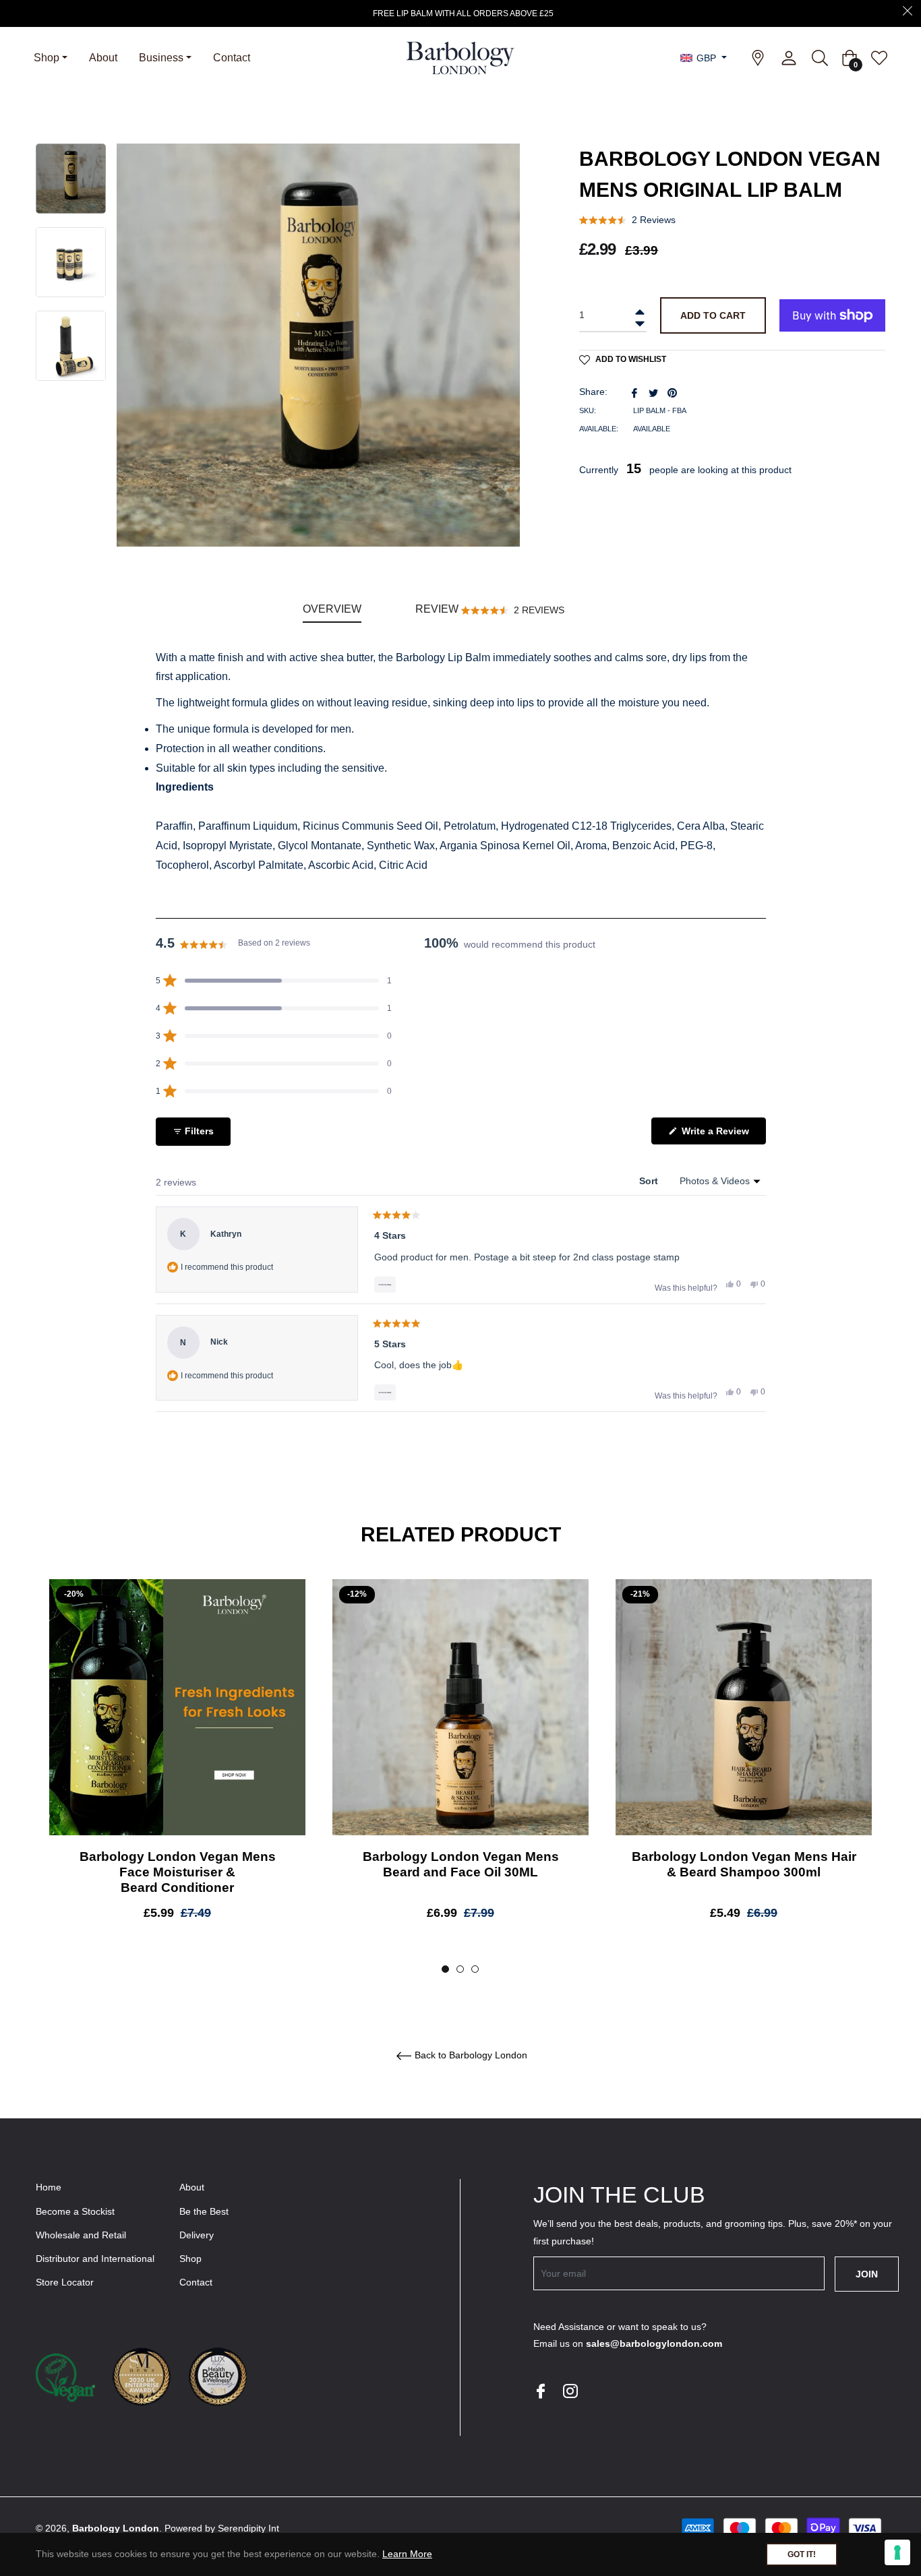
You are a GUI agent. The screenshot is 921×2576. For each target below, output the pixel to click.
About (192, 2187)
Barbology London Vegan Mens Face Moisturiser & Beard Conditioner (178, 1872)
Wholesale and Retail (81, 2235)
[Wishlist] (876, 58)
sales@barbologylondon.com (654, 2343)
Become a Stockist (75, 2211)
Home (49, 2187)
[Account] (789, 58)
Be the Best (204, 2211)
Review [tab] (490, 613)
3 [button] (475, 1969)
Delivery (197, 2235)
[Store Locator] (758, 58)
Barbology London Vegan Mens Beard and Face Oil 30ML (461, 1864)
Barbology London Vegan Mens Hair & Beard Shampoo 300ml (744, 1864)
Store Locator (65, 2282)
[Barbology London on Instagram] (570, 2390)
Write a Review (722, 1135)
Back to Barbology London (470, 2056)
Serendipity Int (248, 2528)
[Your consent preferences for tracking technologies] (897, 2552)
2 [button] (460, 1969)
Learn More (407, 2554)
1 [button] (445, 1969)
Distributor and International (95, 2259)
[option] (177, 1760)
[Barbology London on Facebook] (540, 2390)
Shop (190, 2259)
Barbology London (116, 2528)
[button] (627, 220)
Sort (650, 1181)
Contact (196, 2282)
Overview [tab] (332, 609)
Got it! (802, 2554)
